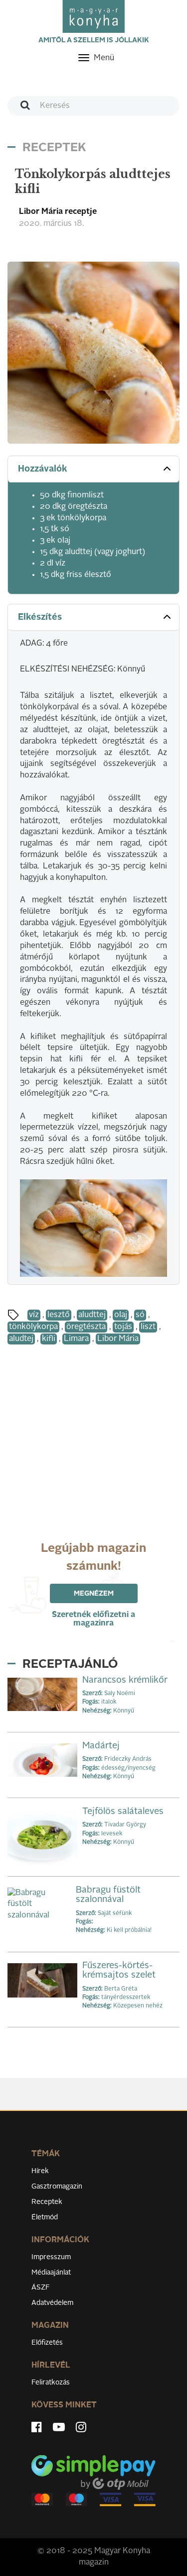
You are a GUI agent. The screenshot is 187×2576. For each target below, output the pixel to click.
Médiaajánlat (51, 2273)
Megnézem (94, 1594)
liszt (148, 1327)
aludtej (21, 1339)
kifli (49, 1339)
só (140, 1315)
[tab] (93, 469)
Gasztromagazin (57, 2187)
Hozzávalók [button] (43, 469)
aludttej (92, 1315)
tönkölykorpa (33, 1327)
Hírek (40, 2171)
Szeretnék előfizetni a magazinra (93, 1619)
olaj (121, 1315)
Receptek (47, 2202)
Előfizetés (47, 2343)
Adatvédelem (52, 2303)
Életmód (45, 2217)
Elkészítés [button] (40, 617)
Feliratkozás (51, 2383)
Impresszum (51, 2257)
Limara (76, 1339)
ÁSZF (41, 2288)
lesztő (59, 1315)
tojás (123, 1327)
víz (34, 1315)
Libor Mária (118, 1339)
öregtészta (86, 1327)
